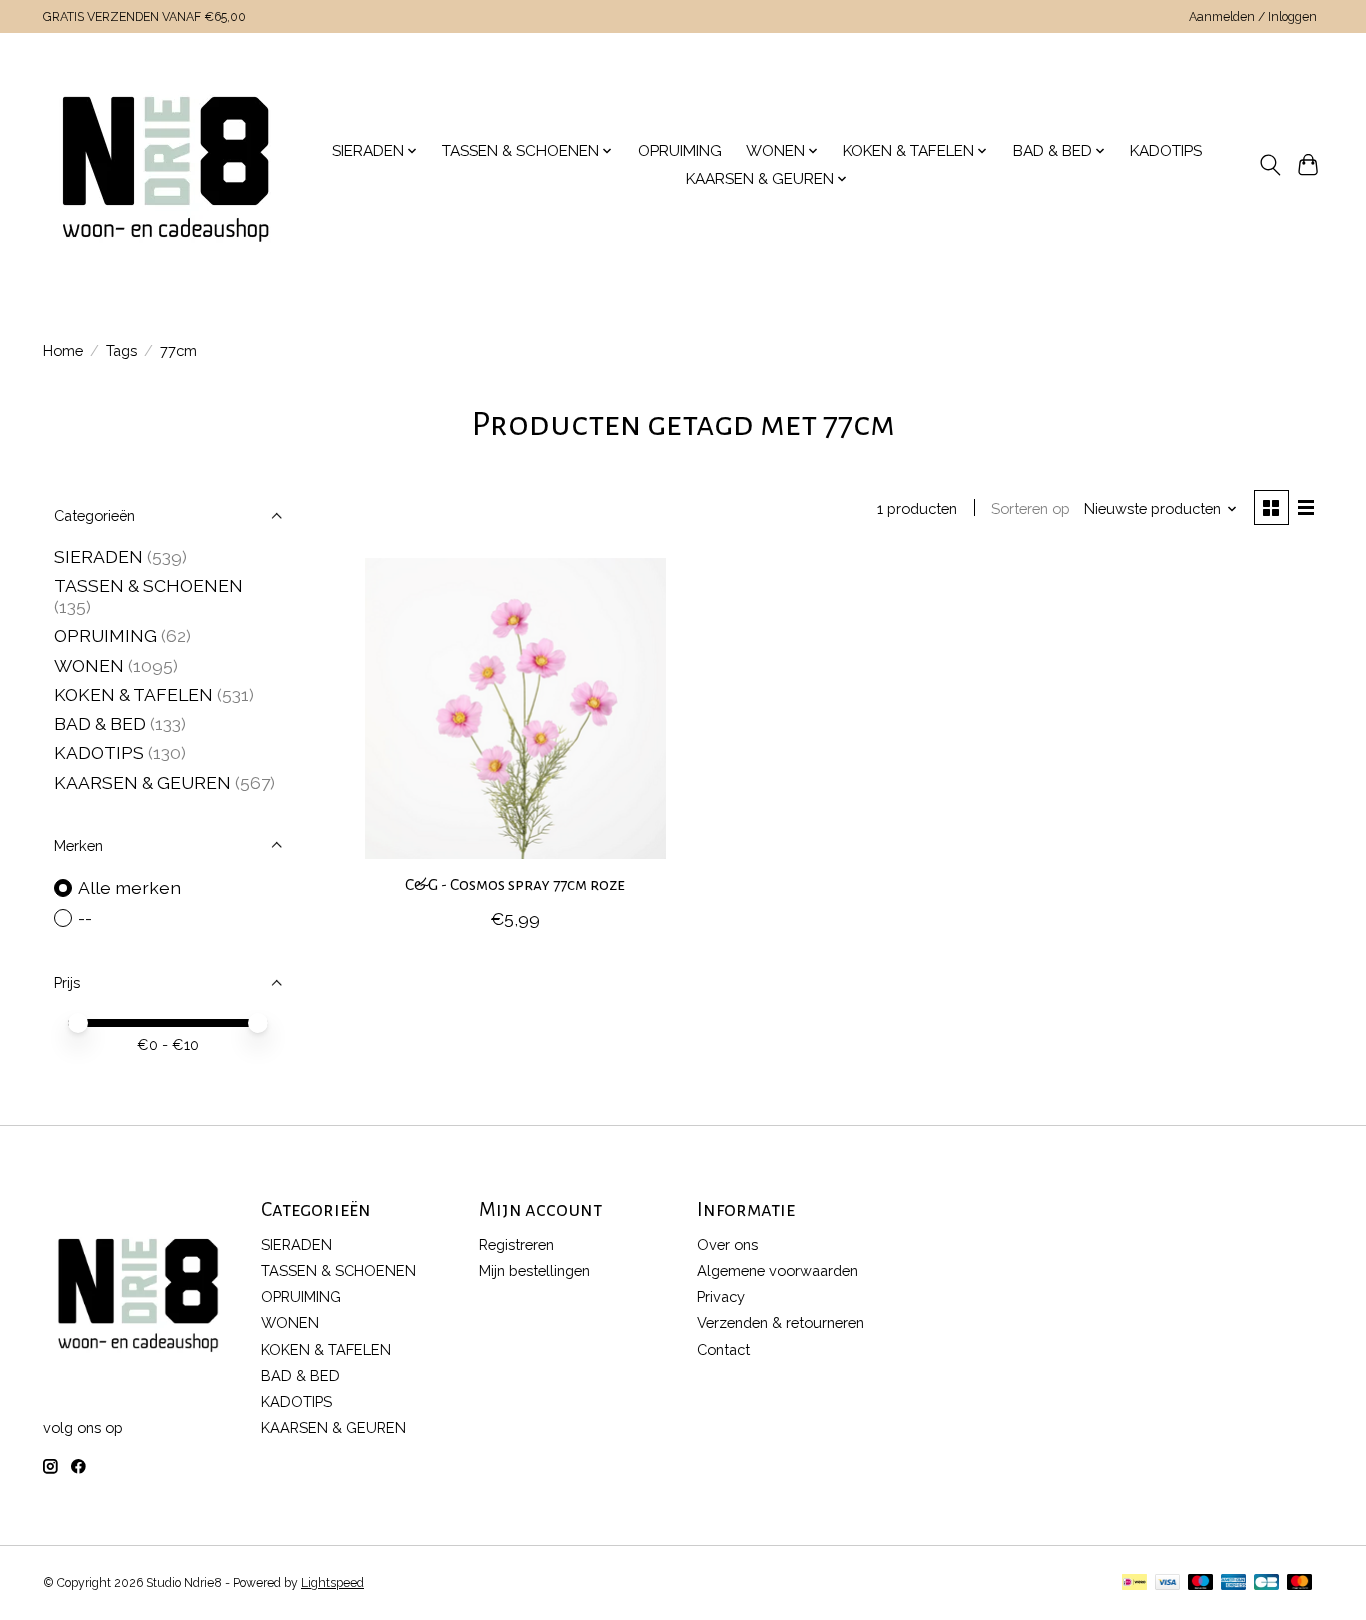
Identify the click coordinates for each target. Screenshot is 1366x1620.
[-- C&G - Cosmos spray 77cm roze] (515, 708)
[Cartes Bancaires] (1266, 1583)
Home (63, 350)
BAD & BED (100, 723)
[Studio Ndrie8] (165, 165)
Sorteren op (1030, 508)
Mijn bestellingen (534, 1270)
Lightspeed (332, 1583)
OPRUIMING (680, 151)
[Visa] (1168, 1583)
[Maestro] (1201, 1583)
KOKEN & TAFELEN (133, 694)
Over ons (727, 1244)
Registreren (516, 1244)
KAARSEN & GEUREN (142, 782)
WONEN (89, 665)
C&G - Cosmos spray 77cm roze (515, 885)
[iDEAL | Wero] (1134, 1583)
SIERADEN (98, 556)
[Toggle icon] (1269, 165)
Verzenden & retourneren (780, 1322)
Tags (121, 350)
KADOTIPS (1166, 151)
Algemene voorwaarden (777, 1270)
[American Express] (1234, 1583)
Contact (723, 1349)
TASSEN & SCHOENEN (148, 585)
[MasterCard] (1300, 1583)
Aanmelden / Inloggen (1253, 17)
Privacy (721, 1296)
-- (85, 917)
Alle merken (129, 887)
